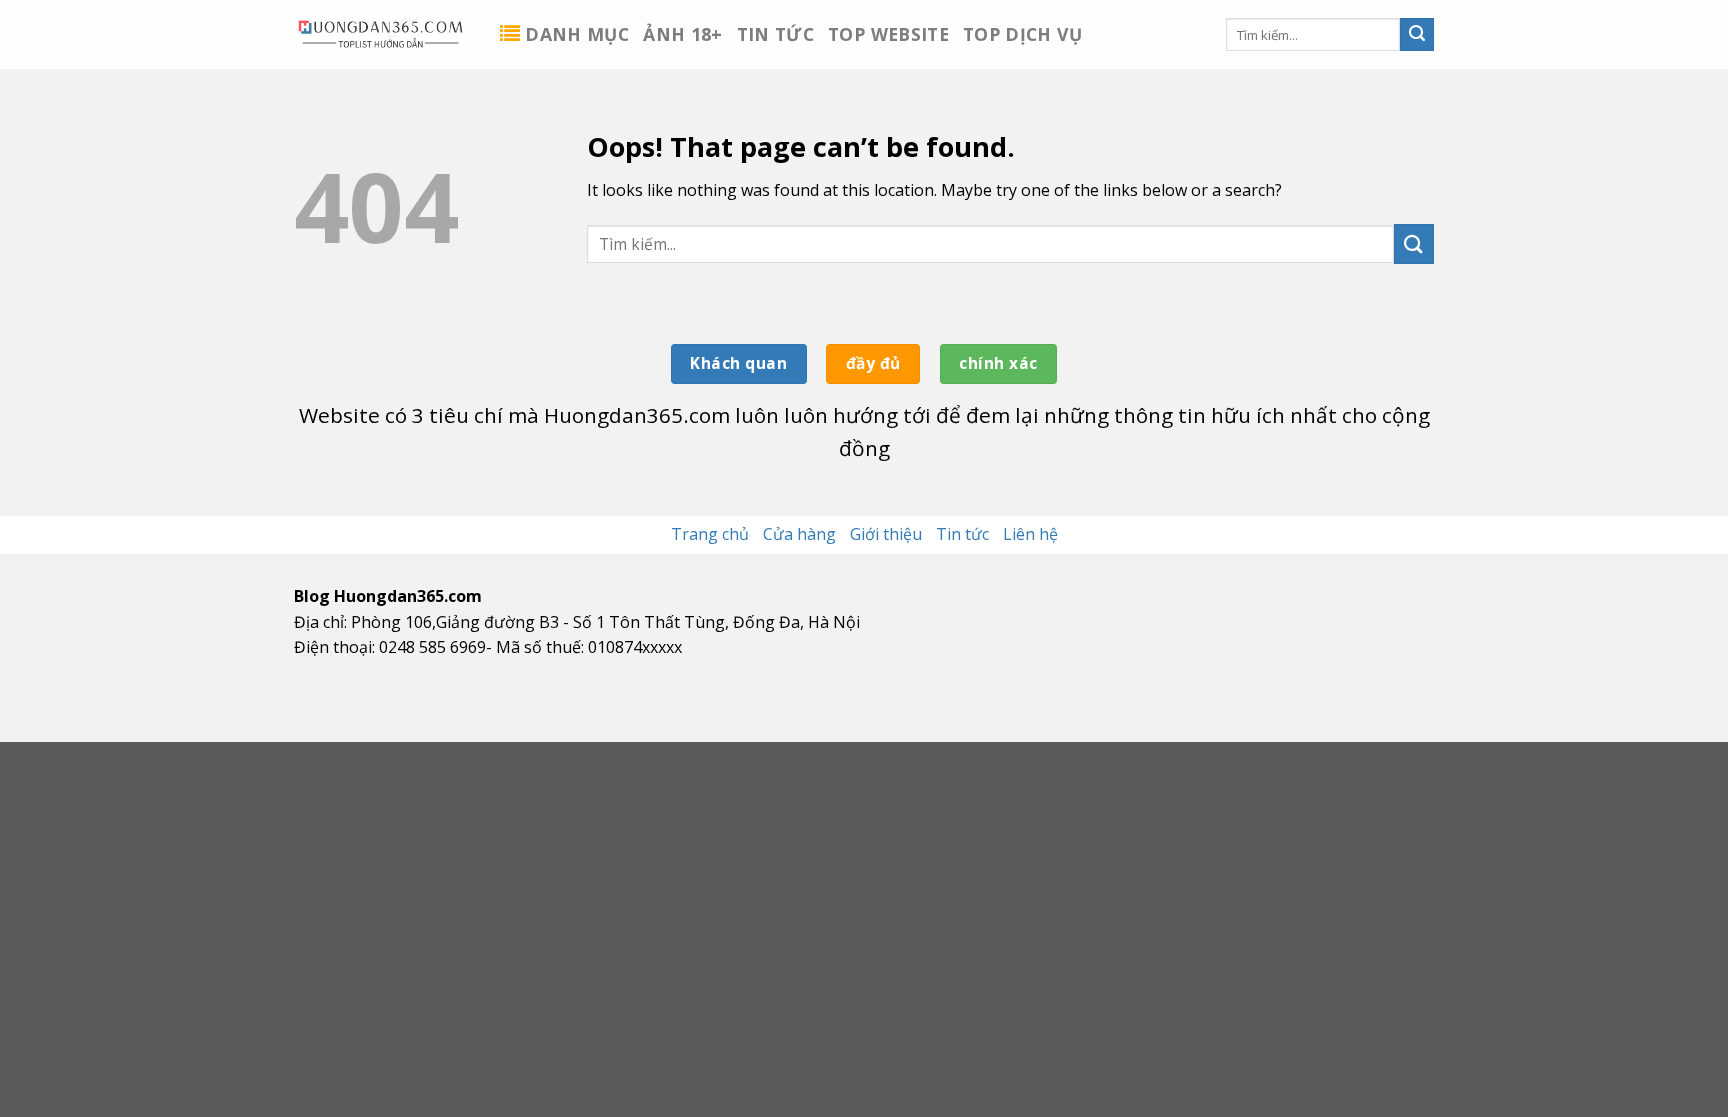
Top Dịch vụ (1022, 34)
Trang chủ (710, 534)
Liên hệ (1030, 534)
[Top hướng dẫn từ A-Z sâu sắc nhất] (382, 34)
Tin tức (775, 34)
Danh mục (577, 34)
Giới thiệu (886, 534)
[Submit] (1417, 35)
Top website (888, 34)
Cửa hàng (799, 534)
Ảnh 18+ (682, 34)
